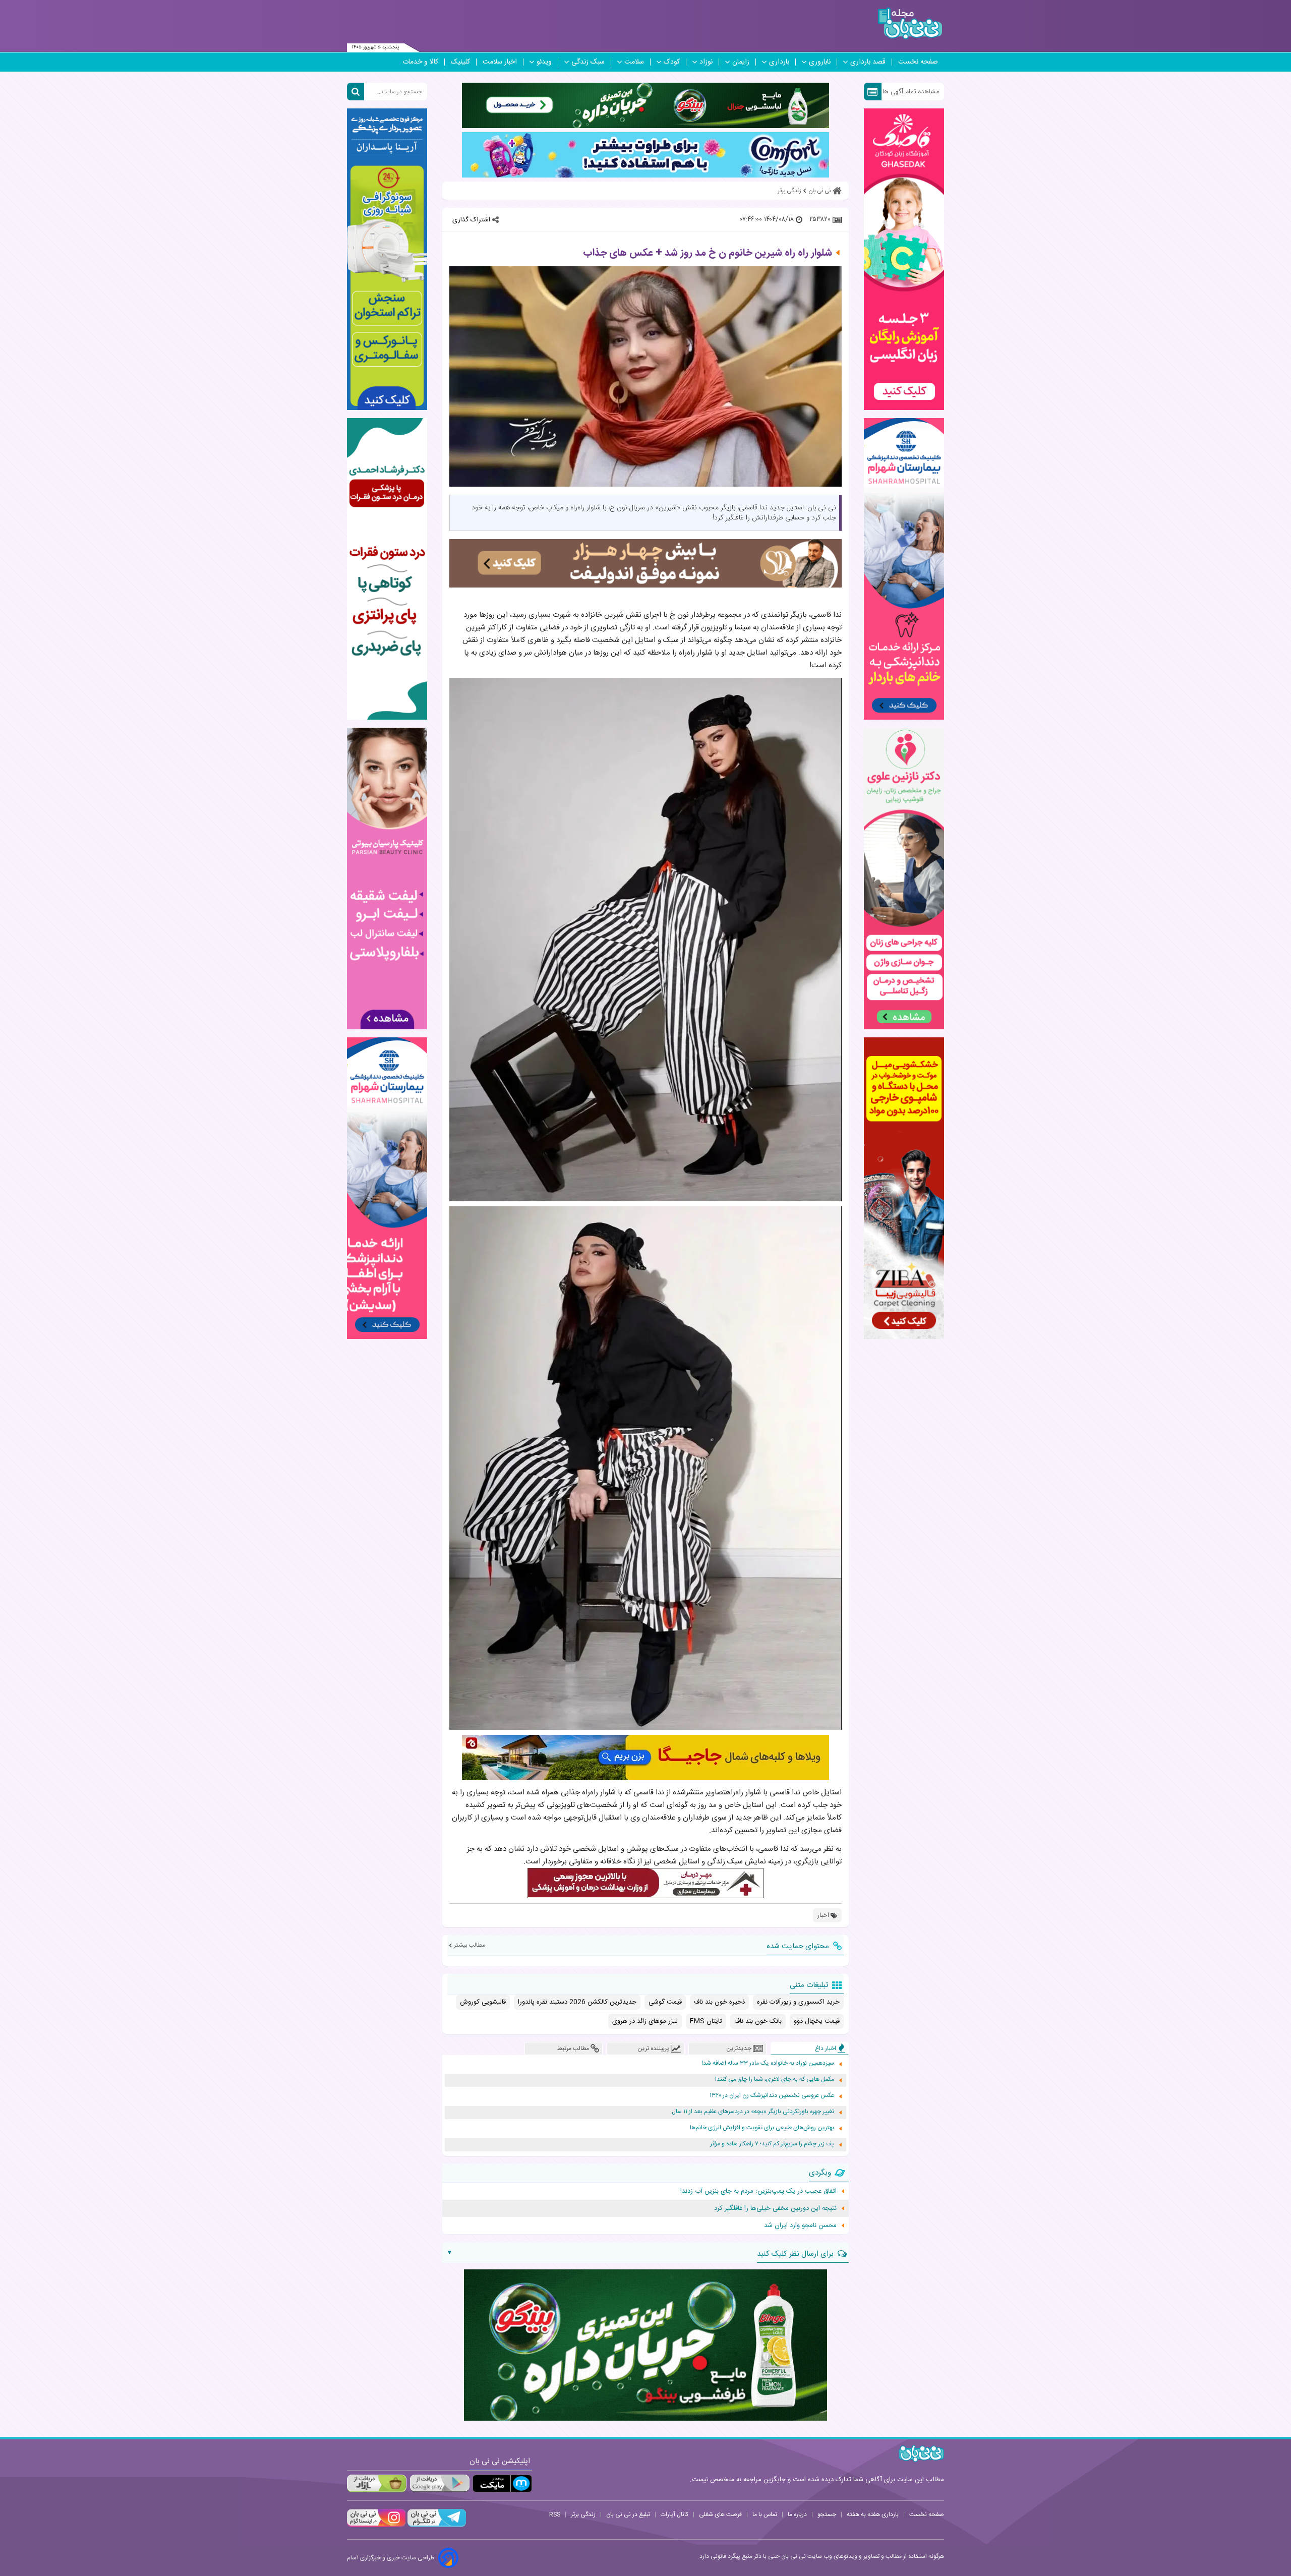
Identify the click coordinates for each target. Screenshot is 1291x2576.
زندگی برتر (583, 2514)
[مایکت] (502, 2483)
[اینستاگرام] (376, 2526)
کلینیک (460, 62)
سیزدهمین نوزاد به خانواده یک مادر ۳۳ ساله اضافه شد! (768, 2063)
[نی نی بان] (910, 23)
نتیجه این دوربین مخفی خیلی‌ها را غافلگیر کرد (775, 2208)
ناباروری (820, 62)
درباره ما (797, 2514)
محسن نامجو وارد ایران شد (800, 2226)
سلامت (634, 62)
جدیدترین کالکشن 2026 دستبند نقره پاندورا (577, 2002)
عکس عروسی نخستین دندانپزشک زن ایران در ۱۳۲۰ (772, 2096)
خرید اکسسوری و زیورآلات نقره (798, 2002)
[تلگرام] (436, 2526)
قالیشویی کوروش (483, 2002)
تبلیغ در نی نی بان (628, 2514)
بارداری (779, 62)
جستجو (827, 2514)
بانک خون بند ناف (758, 2021)
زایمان (741, 62)
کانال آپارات (674, 2514)
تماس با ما (765, 2514)
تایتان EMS (706, 2021)
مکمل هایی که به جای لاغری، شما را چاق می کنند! (775, 2080)
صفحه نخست (918, 62)
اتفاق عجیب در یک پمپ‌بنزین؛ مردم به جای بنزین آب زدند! (758, 2191)
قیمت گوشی (665, 2002)
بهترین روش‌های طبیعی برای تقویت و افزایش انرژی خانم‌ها (762, 2128)
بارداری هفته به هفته (873, 2514)
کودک (672, 62)
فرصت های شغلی (720, 2514)
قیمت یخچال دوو (817, 2021)
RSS (555, 2514)
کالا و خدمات (420, 62)
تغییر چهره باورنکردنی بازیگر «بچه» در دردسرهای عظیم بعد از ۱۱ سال (753, 2112)
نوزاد (706, 62)
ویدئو (544, 62)
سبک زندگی (588, 62)
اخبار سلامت (500, 62)
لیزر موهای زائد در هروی (645, 2021)
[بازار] (377, 2483)
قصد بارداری (868, 62)
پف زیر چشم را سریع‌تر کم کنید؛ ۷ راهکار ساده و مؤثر (772, 2144)
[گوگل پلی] (439, 2483)
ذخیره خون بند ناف (719, 2002)
